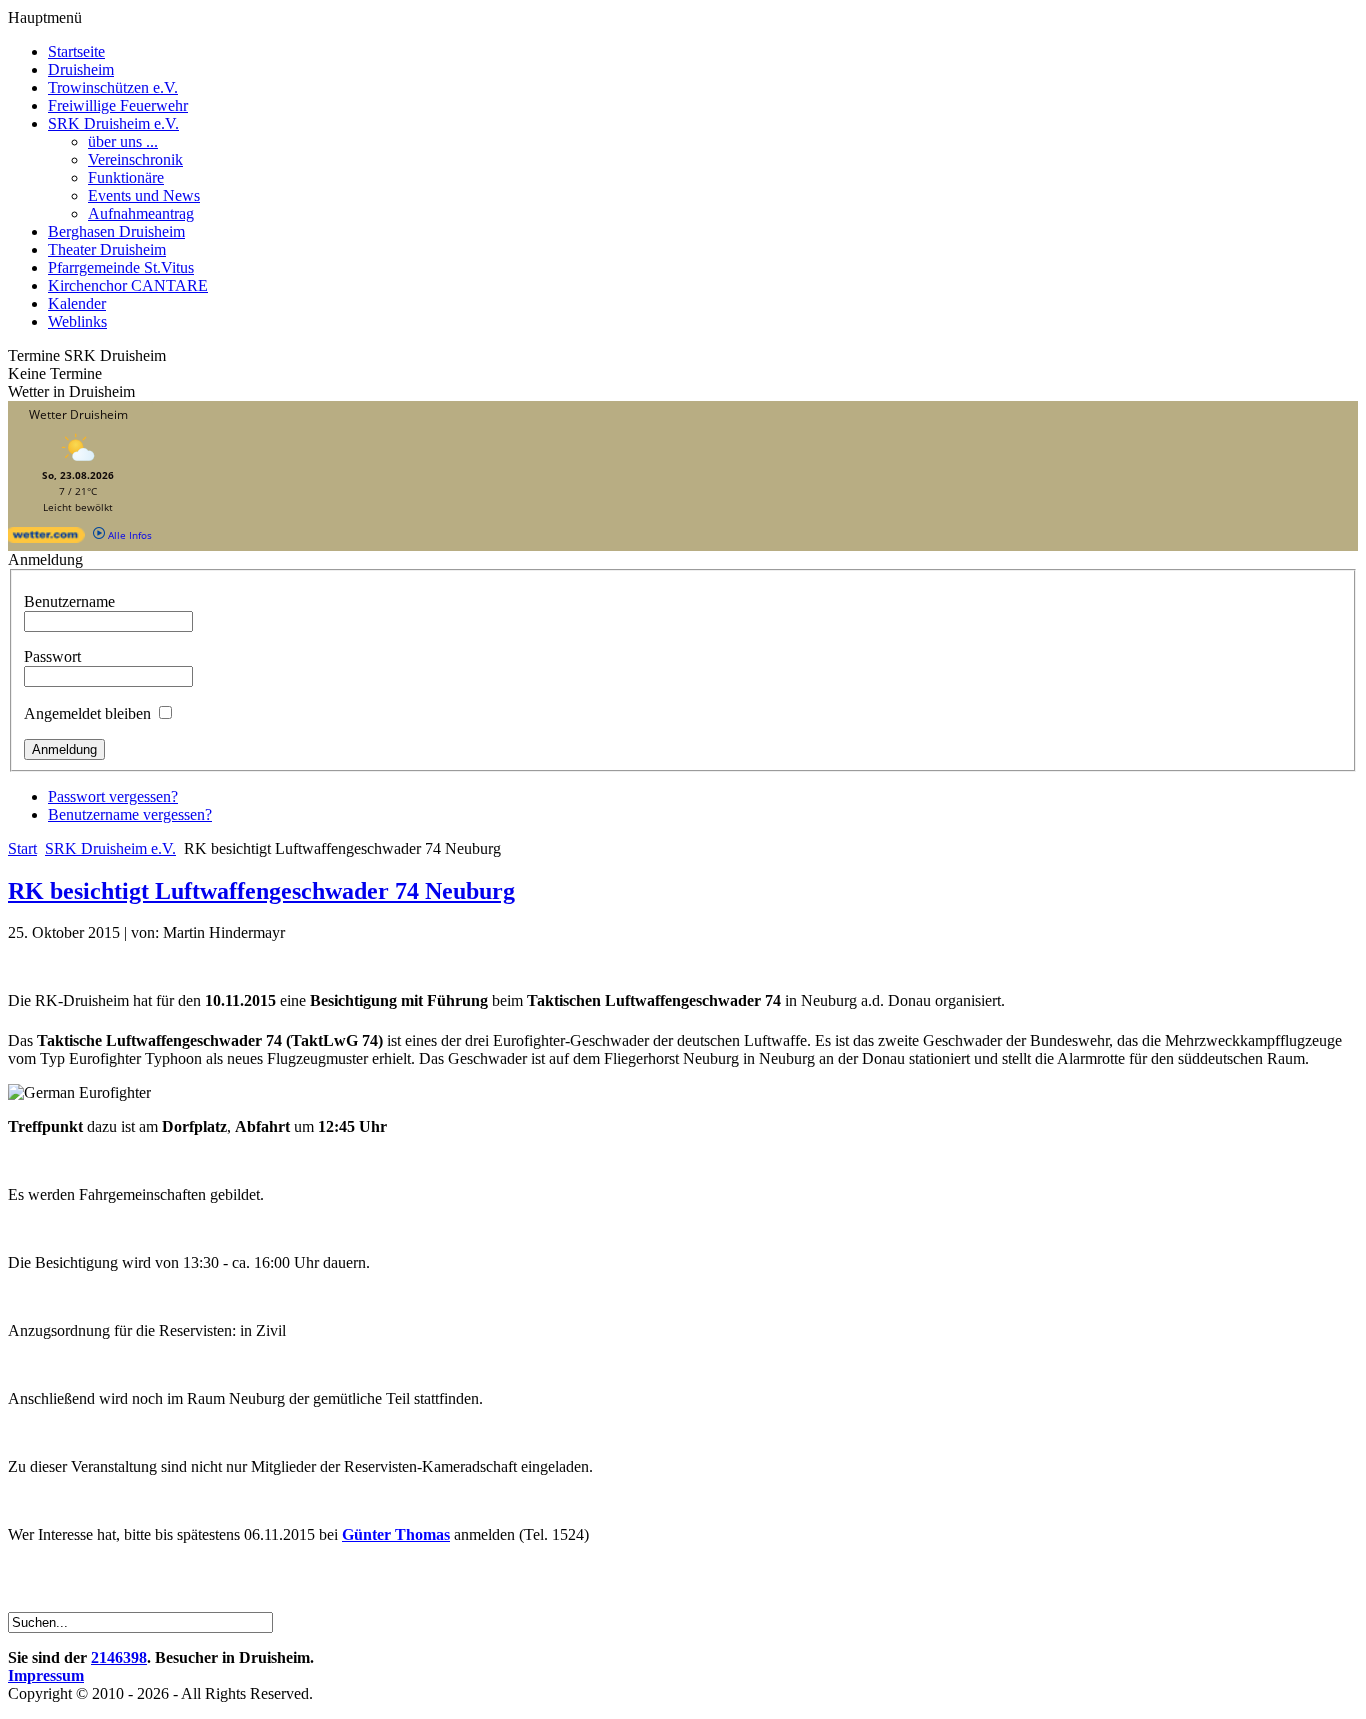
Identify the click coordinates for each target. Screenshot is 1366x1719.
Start (22, 848)
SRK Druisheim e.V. (110, 848)
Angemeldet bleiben (87, 713)
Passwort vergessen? (113, 796)
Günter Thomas (396, 1534)
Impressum (46, 1675)
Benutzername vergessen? (130, 814)
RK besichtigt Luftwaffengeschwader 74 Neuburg (261, 891)
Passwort (52, 656)
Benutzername (69, 601)
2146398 (119, 1657)
